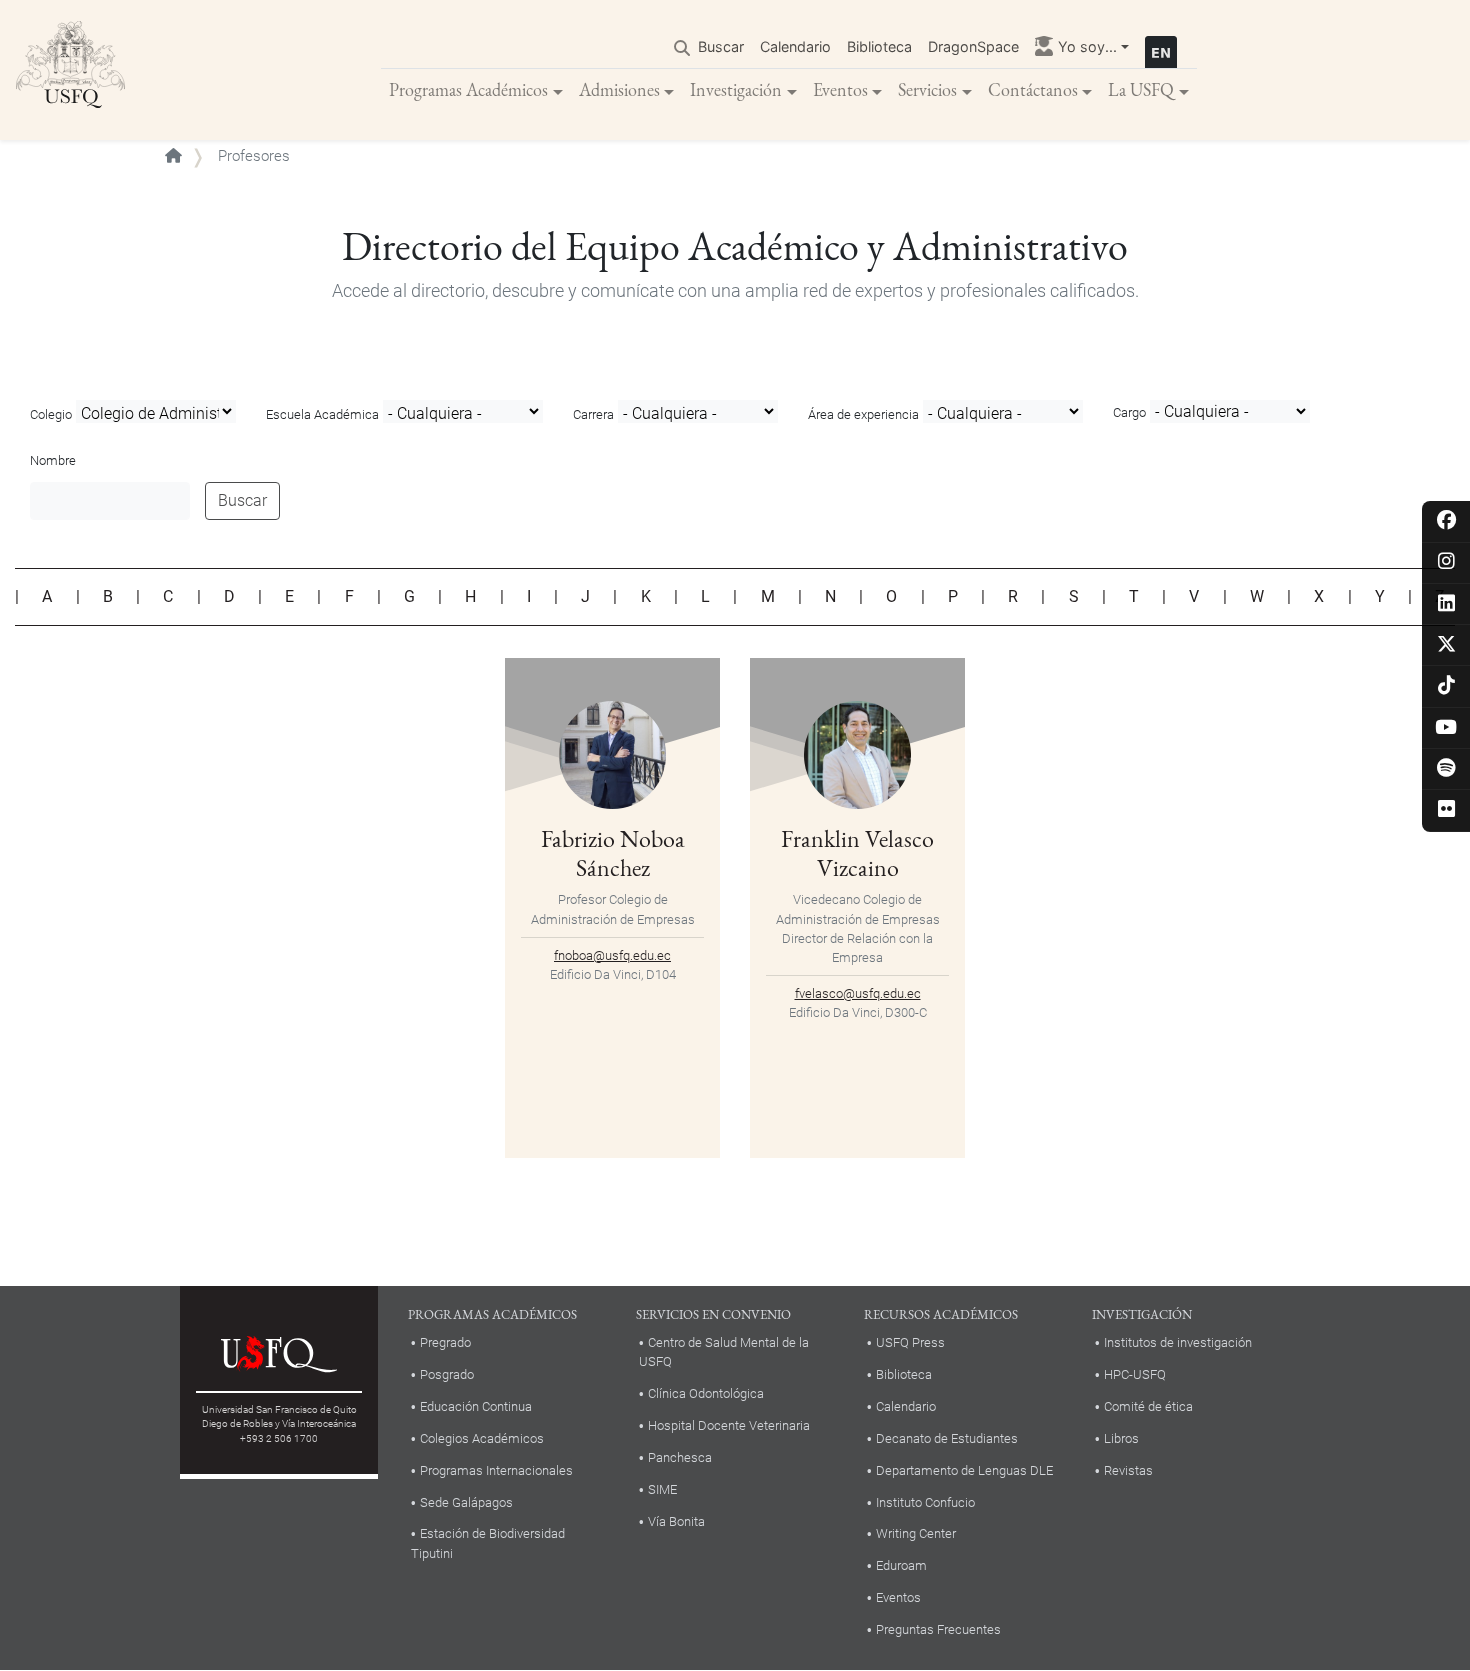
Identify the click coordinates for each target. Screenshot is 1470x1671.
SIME (662, 1489)
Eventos (840, 89)
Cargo (1129, 412)
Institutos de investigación (1178, 1342)
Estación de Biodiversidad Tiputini (488, 1543)
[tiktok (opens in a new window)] (1446, 686)
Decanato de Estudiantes (947, 1438)
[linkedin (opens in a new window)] (1446, 604)
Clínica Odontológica (706, 1393)
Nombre (53, 460)
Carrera (593, 414)
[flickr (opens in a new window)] (1446, 810)
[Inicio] (71, 70)
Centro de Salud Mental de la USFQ (724, 1352)
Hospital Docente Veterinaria (729, 1425)
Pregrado (445, 1342)
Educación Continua (476, 1406)
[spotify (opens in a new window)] (1446, 769)
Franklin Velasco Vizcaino (857, 853)
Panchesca (680, 1457)
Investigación (736, 89)
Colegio (51, 414)
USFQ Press (910, 1342)
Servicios (927, 89)
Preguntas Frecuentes (938, 1629)
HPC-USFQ (1135, 1374)
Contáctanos (1033, 89)
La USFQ (1141, 89)
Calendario (795, 46)
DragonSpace (973, 46)
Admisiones (619, 89)
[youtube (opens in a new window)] (1446, 728)
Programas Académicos (468, 89)
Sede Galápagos (466, 1502)
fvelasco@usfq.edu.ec (858, 993)
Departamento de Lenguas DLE (964, 1470)
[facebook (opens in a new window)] (1446, 521)
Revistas (1128, 1470)
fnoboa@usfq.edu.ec (612, 955)
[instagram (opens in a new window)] (1446, 562)
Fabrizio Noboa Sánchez (613, 853)
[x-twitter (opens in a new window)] (1446, 645)
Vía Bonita (676, 1521)
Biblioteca (879, 46)
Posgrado (447, 1374)
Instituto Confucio (925, 1502)
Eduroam (901, 1565)
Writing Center (916, 1533)
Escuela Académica (322, 414)
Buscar (721, 46)
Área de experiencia (863, 414)
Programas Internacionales (496, 1470)
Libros (1121, 1438)
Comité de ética (1148, 1406)
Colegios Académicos (482, 1438)
